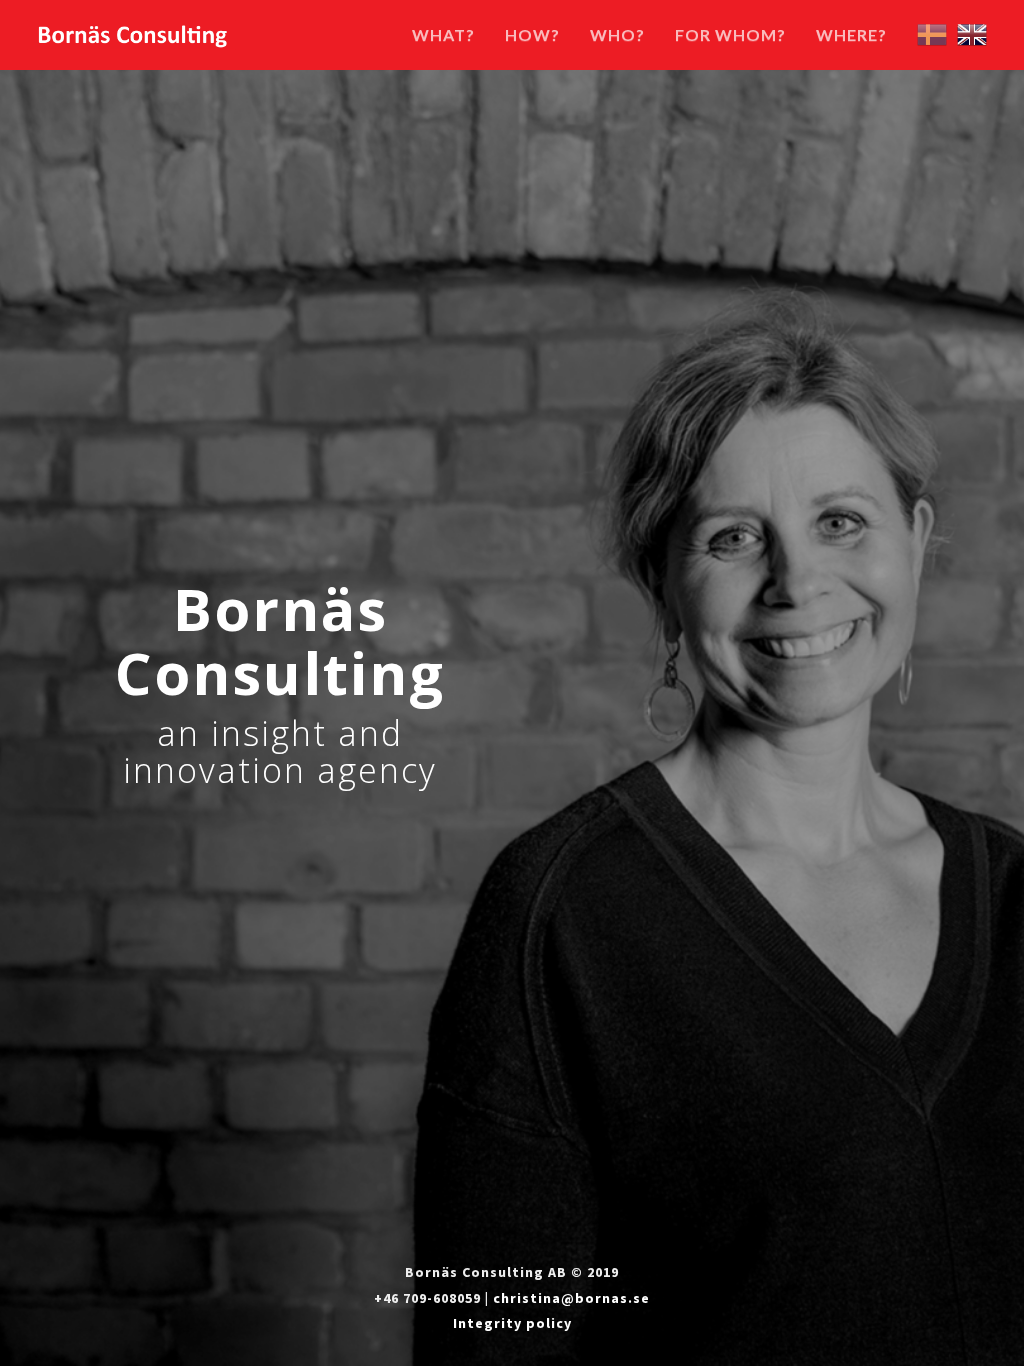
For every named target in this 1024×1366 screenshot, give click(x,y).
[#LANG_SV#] (932, 32)
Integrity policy (512, 1323)
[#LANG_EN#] (972, 32)
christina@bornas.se (571, 1298)
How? (532, 34)
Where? (851, 34)
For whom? (730, 34)
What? (443, 34)
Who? (617, 34)
